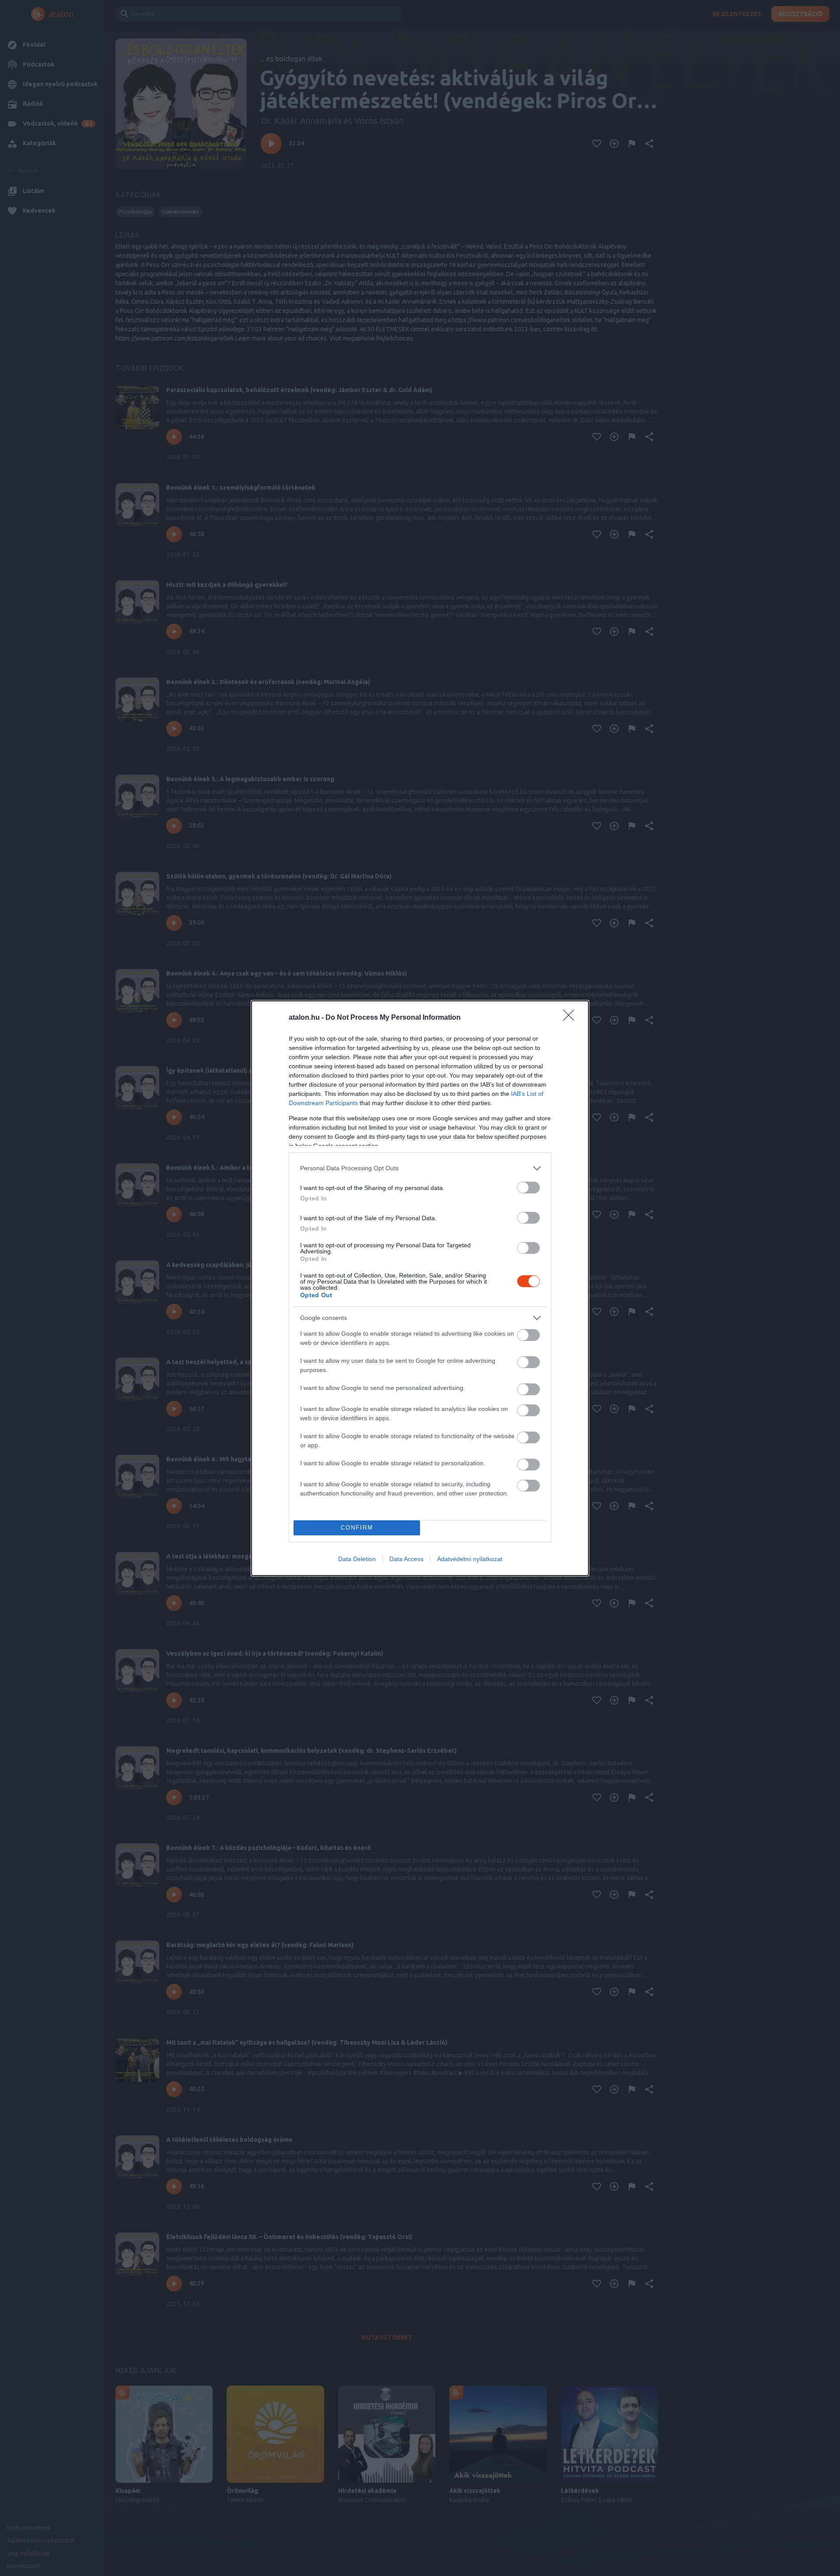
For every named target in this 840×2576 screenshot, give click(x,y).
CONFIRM (357, 1528)
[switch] (528, 1188)
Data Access (406, 1559)
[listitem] (420, 1168)
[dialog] (420, 1288)
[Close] (571, 1018)
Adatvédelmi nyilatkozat (470, 1559)
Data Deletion (357, 1559)
